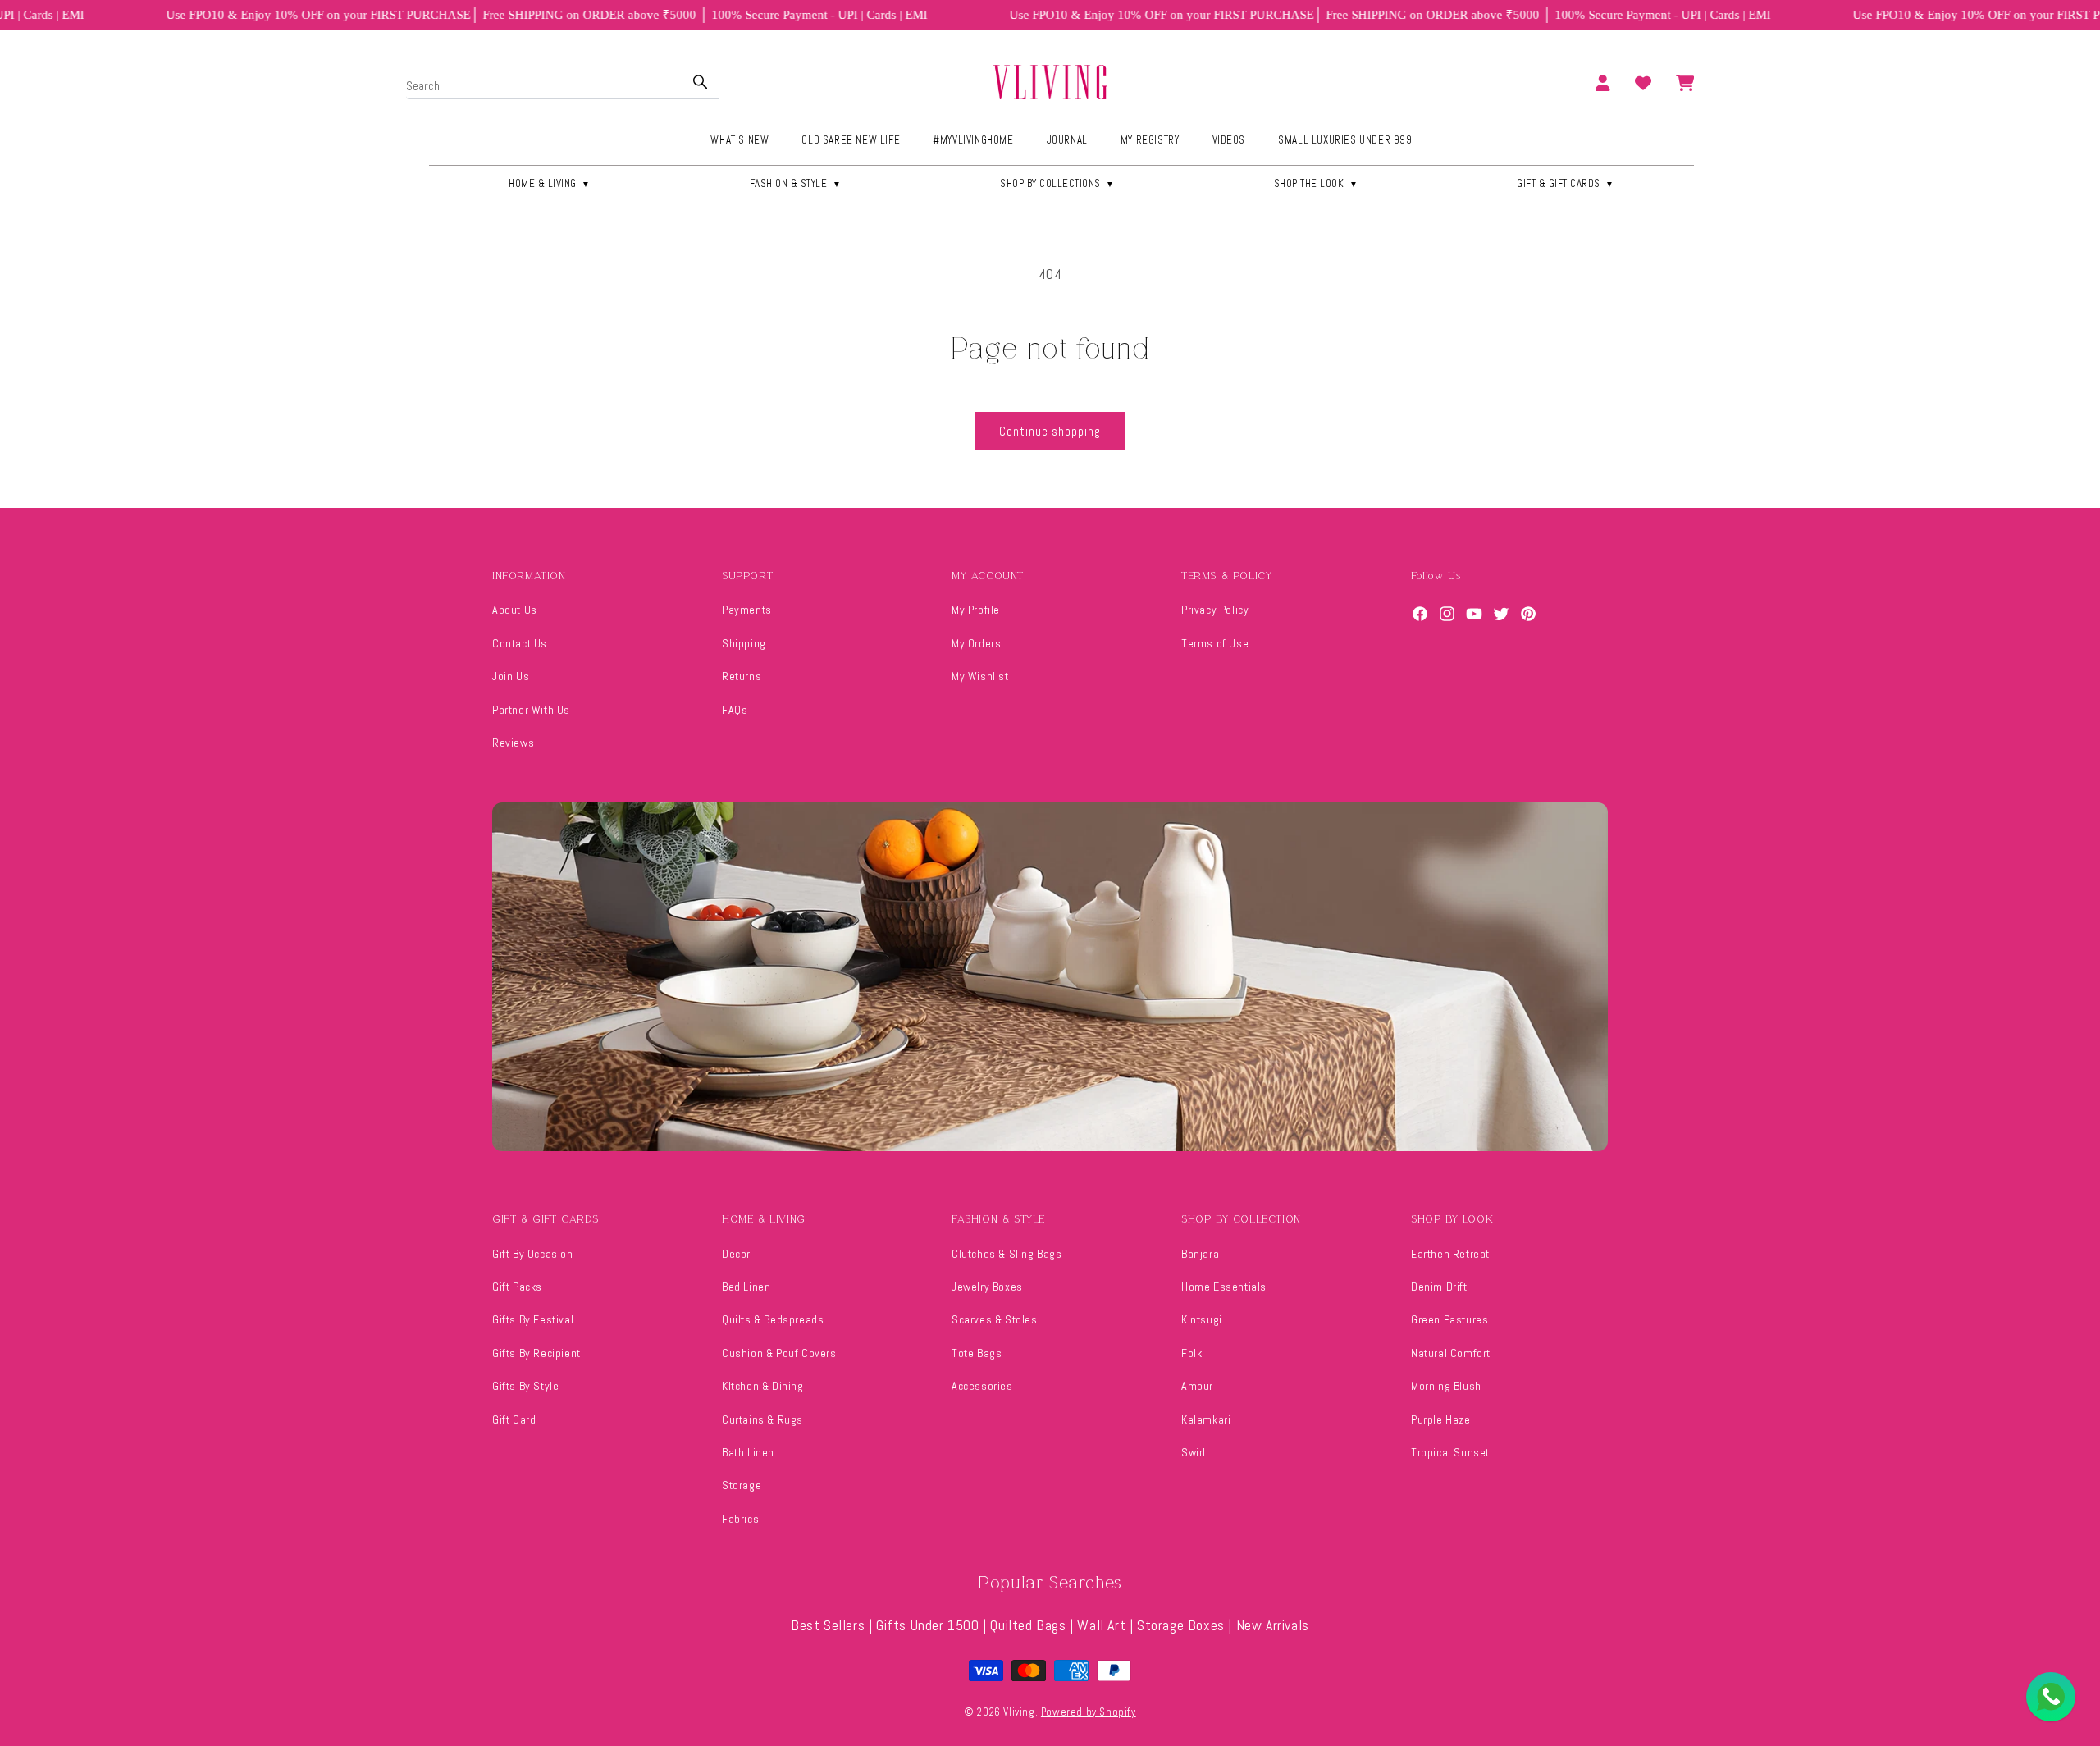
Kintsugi (1202, 1319)
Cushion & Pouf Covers (779, 1353)
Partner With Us (531, 710)
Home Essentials (1224, 1287)
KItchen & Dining (763, 1386)
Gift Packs (517, 1287)
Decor (736, 1254)
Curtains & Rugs (762, 1419)
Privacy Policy (1215, 610)
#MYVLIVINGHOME (973, 140)
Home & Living (550, 183)
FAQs (735, 710)
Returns (742, 676)
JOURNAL (1067, 140)
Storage (742, 1485)
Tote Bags (977, 1353)
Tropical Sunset (1450, 1452)
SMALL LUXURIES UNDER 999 (1345, 140)
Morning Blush (1446, 1386)
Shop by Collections (1057, 183)
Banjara (1200, 1254)
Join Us (511, 676)
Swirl (1194, 1452)
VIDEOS (1229, 140)
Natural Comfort (1451, 1353)
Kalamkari (1206, 1419)
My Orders (976, 643)
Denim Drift (1439, 1287)
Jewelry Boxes (987, 1287)
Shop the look (1316, 183)
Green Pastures (1449, 1319)
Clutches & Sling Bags (1007, 1254)
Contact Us (520, 643)
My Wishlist (980, 676)
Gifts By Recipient (536, 1353)
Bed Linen (746, 1287)
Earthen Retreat (1450, 1254)
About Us (515, 610)
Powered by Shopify (1089, 1712)
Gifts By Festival (533, 1319)
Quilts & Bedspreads (773, 1319)
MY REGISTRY (1150, 140)
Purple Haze (1441, 1419)
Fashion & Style (796, 183)
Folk (1192, 1353)
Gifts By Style (525, 1386)
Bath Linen (748, 1452)
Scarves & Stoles (995, 1319)
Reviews (513, 743)
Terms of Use (1215, 643)
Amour (1197, 1386)
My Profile (976, 610)
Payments (747, 610)
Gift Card (514, 1419)
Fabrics (740, 1519)
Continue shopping (1050, 431)
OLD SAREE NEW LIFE (851, 140)
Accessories (982, 1386)
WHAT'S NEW (740, 140)
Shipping (744, 643)
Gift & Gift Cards (1566, 183)
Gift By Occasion (533, 1254)
